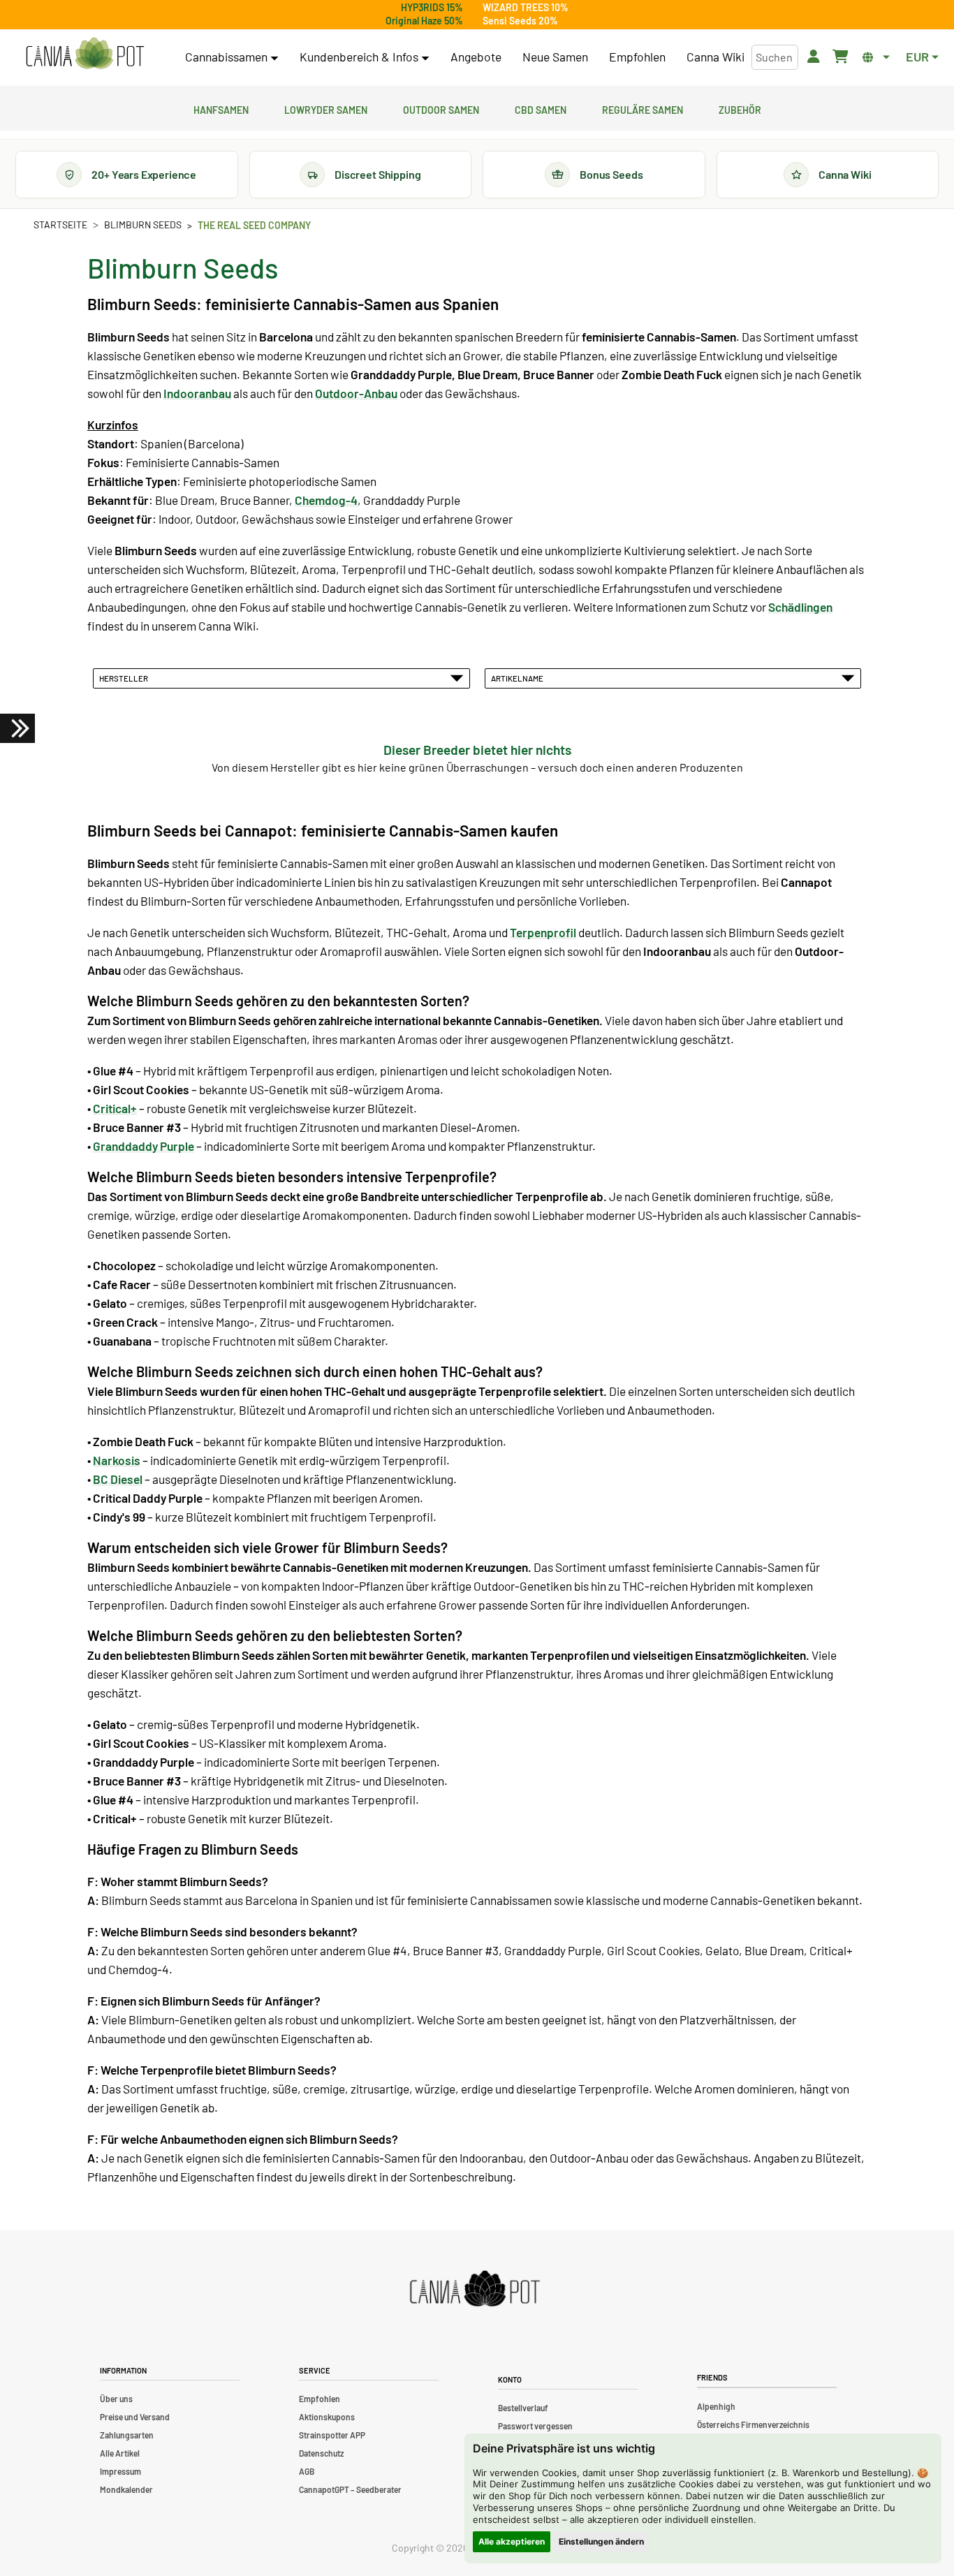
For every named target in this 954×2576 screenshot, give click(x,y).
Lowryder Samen (326, 108)
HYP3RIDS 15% (432, 7)
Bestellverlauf (523, 2408)
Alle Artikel (120, 2453)
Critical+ (115, 1108)
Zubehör (740, 108)
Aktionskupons (327, 2417)
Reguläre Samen (643, 108)
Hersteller (125, 678)
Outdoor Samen (441, 108)
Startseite (60, 225)
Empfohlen (637, 57)
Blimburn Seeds (143, 225)
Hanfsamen (221, 108)
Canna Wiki (715, 57)
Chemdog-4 (326, 500)
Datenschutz (321, 2453)
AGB (307, 2471)
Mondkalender (126, 2489)
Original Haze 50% (424, 21)
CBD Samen (541, 108)
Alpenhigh (716, 2406)
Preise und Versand (135, 2417)
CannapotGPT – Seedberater (350, 2489)
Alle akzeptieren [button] (512, 2541)
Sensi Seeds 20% (520, 21)
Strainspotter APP (332, 2435)
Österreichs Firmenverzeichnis (753, 2424)
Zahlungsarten (127, 2435)
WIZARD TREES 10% (526, 7)
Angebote (476, 57)
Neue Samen (555, 57)
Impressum (120, 2471)
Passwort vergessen (535, 2426)
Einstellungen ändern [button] (601, 2541)
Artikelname (519, 678)
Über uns (116, 2399)
